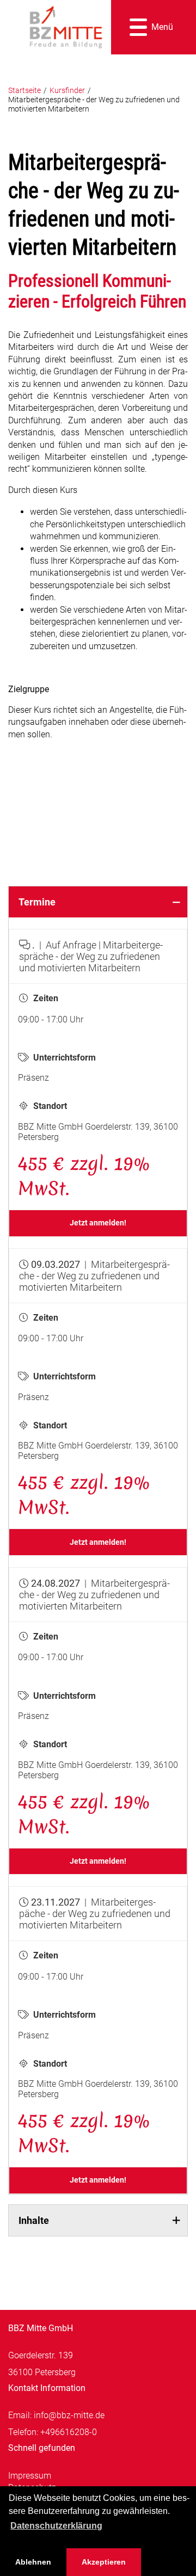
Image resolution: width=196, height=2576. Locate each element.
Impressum (30, 2476)
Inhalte (34, 2220)
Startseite (24, 91)
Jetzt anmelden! (98, 1223)
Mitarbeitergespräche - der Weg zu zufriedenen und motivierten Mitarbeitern (94, 104)
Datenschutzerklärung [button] (56, 2526)
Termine (37, 902)
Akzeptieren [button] (104, 2562)
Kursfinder (67, 91)
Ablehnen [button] (33, 2562)
